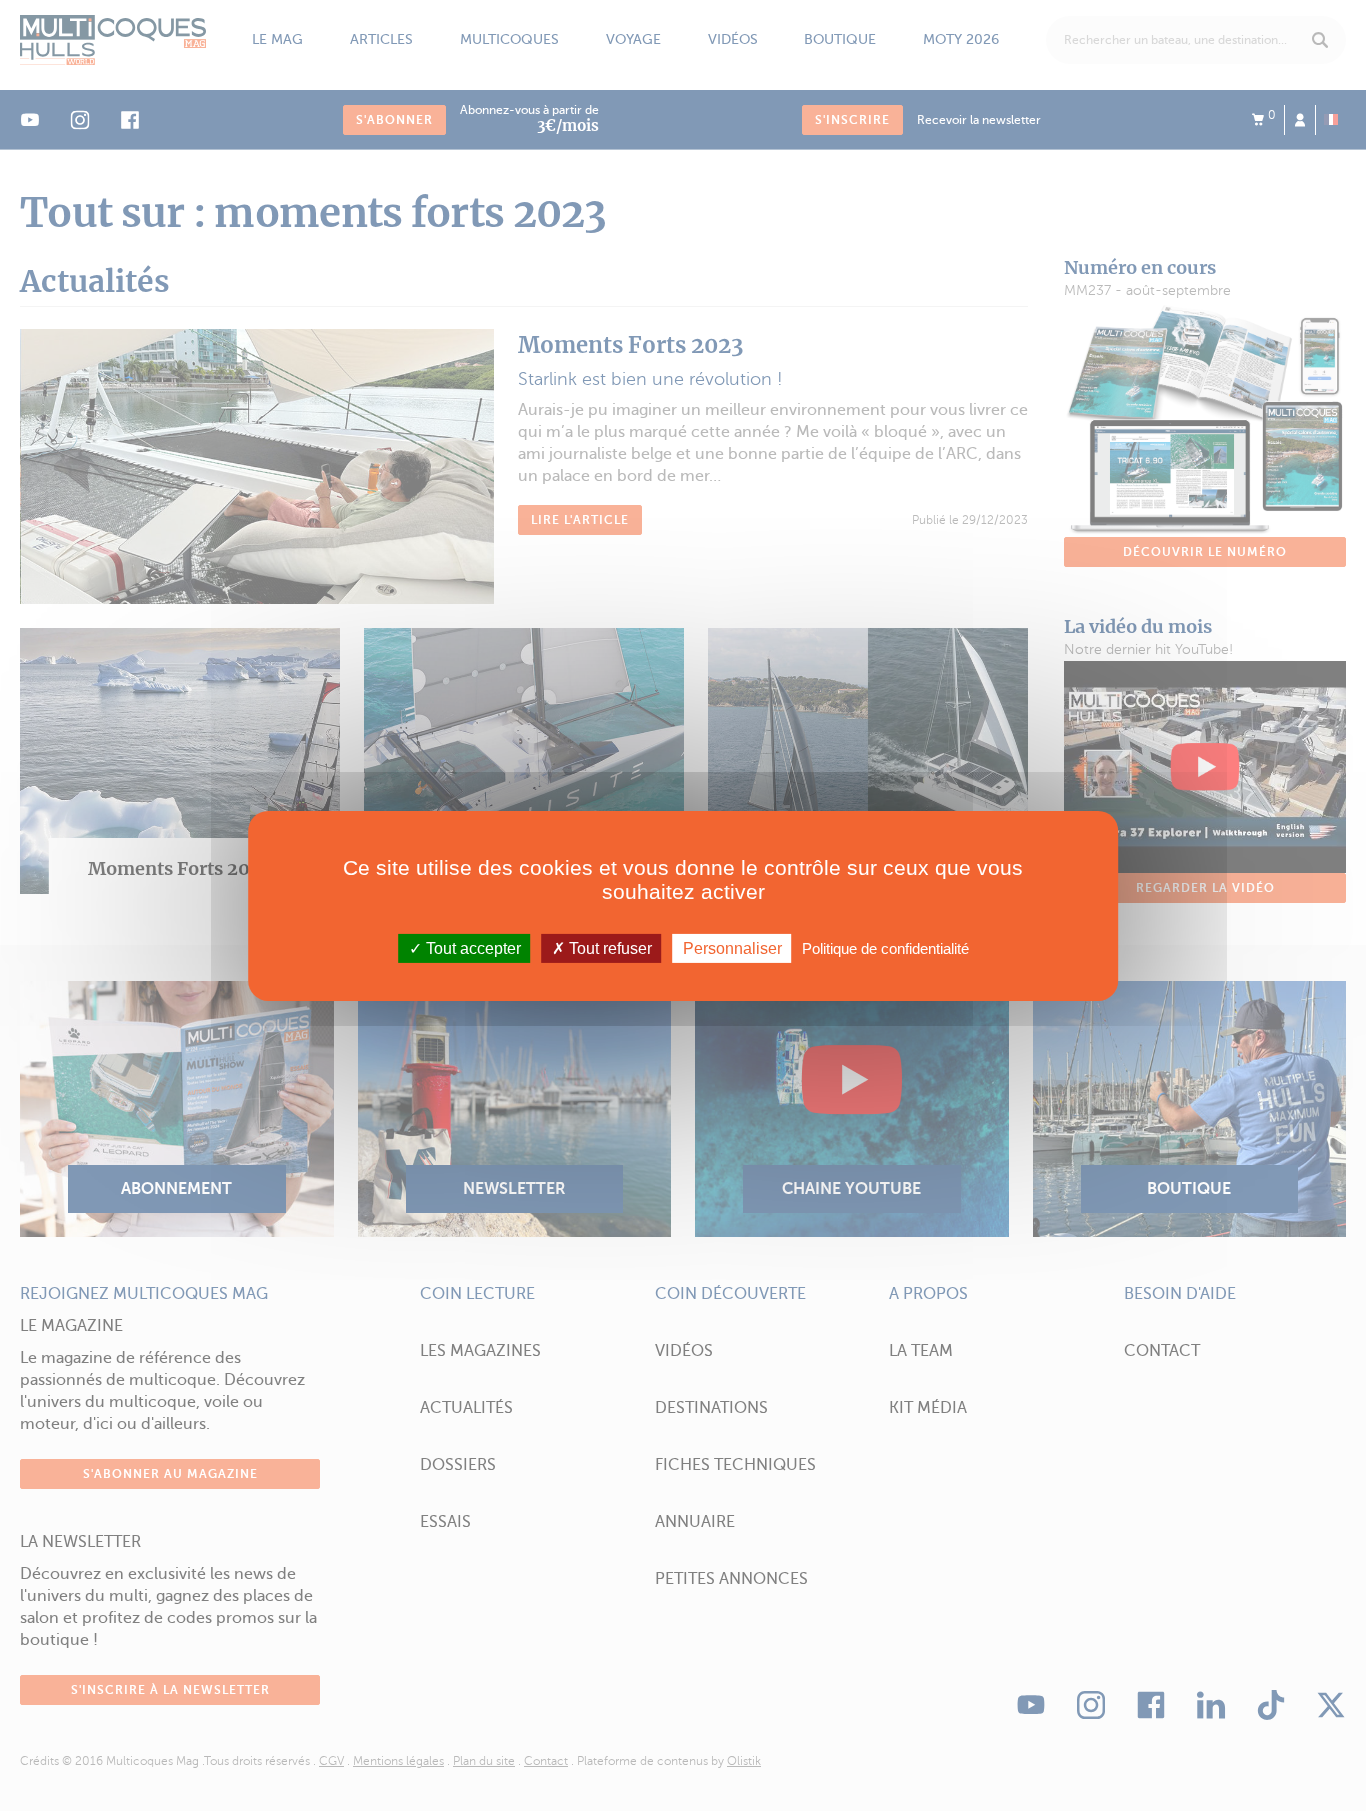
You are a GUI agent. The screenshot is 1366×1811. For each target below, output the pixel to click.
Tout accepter (471, 947)
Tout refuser (608, 947)
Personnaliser (732, 947)
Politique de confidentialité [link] (885, 947)
